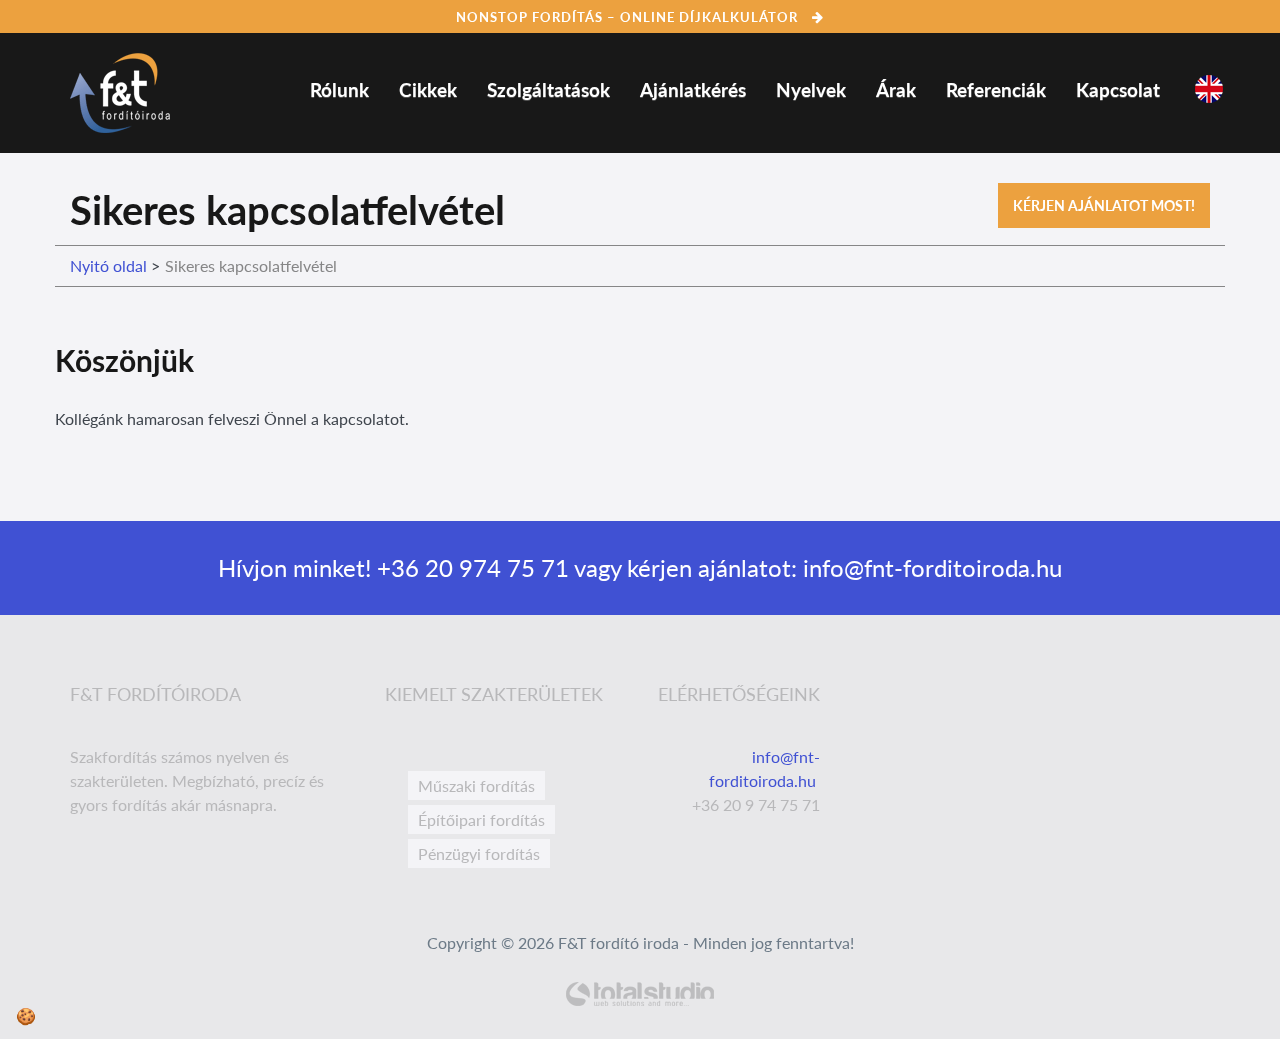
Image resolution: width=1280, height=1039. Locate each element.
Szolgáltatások (548, 89)
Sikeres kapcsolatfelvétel (251, 265)
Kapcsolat (1118, 89)
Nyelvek (811, 89)
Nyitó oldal (108, 265)
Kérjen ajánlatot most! (1104, 205)
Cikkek (428, 89)
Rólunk (339, 89)
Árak (896, 89)
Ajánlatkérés (693, 89)
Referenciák (996, 89)
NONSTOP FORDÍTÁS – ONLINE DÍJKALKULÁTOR (629, 17)
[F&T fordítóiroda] (120, 88)
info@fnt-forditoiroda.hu (929, 567)
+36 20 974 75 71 (470, 567)
